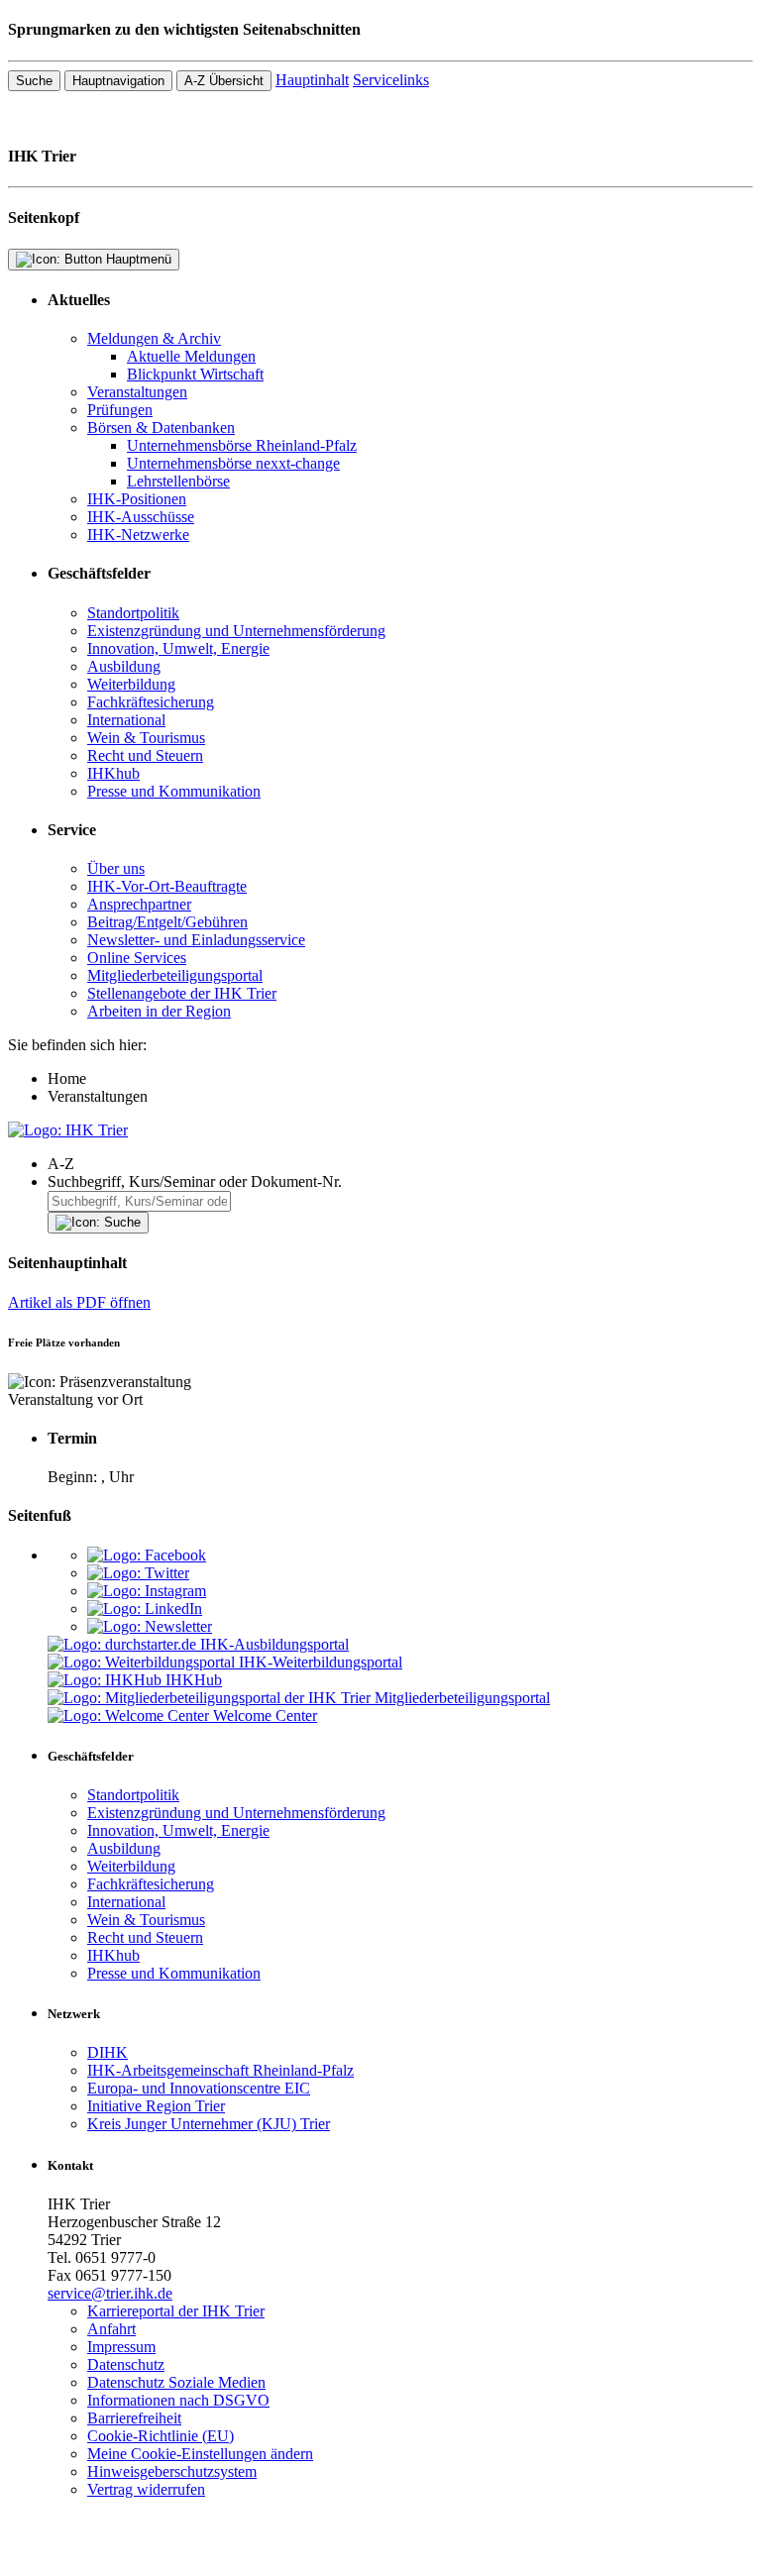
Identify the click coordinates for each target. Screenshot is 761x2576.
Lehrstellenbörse (178, 481)
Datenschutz (126, 2364)
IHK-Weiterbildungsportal (321, 1662)
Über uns (116, 868)
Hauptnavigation (118, 81)
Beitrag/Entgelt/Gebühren (167, 922)
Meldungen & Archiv (154, 338)
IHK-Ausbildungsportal (274, 1644)
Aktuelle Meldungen (191, 356)
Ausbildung (124, 666)
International (126, 720)
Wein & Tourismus (146, 738)
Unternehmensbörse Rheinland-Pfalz (242, 445)
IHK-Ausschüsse (141, 517)
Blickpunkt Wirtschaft (195, 374)
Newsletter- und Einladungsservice (196, 940)
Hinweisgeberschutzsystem (172, 2471)
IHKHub (194, 1680)
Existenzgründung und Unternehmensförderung (236, 631)
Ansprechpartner (139, 904)
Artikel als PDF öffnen (79, 1302)
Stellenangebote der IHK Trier (182, 993)
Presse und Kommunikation (174, 791)
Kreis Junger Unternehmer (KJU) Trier (209, 2124)
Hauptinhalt (312, 80)
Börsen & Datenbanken (161, 428)
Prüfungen (120, 410)
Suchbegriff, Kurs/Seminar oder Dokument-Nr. (195, 1181)
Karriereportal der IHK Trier (176, 2311)
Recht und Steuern (145, 755)
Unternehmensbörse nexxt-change (233, 463)
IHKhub (113, 773)
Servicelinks (391, 80)
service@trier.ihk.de (110, 2293)
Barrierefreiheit (134, 2418)
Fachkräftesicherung (151, 702)
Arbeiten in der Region (159, 1011)
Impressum (121, 2347)
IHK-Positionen (137, 499)
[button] (400, 1164)
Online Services (137, 958)
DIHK (108, 2052)
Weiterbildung (131, 684)
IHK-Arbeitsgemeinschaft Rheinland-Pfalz (220, 2070)
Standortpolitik (133, 613)
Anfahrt (111, 2329)
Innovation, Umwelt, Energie (178, 648)
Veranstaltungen (137, 392)
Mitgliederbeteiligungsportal (175, 975)
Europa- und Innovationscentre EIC (199, 2088)
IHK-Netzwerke (138, 535)
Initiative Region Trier (156, 2106)
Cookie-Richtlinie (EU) (161, 2436)
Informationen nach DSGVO (178, 2400)
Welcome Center (265, 1716)
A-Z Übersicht (224, 81)
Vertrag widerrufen (146, 2489)
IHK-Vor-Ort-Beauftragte (167, 886)
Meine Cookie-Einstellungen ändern (200, 2454)
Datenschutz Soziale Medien (176, 2382)
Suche (34, 81)
